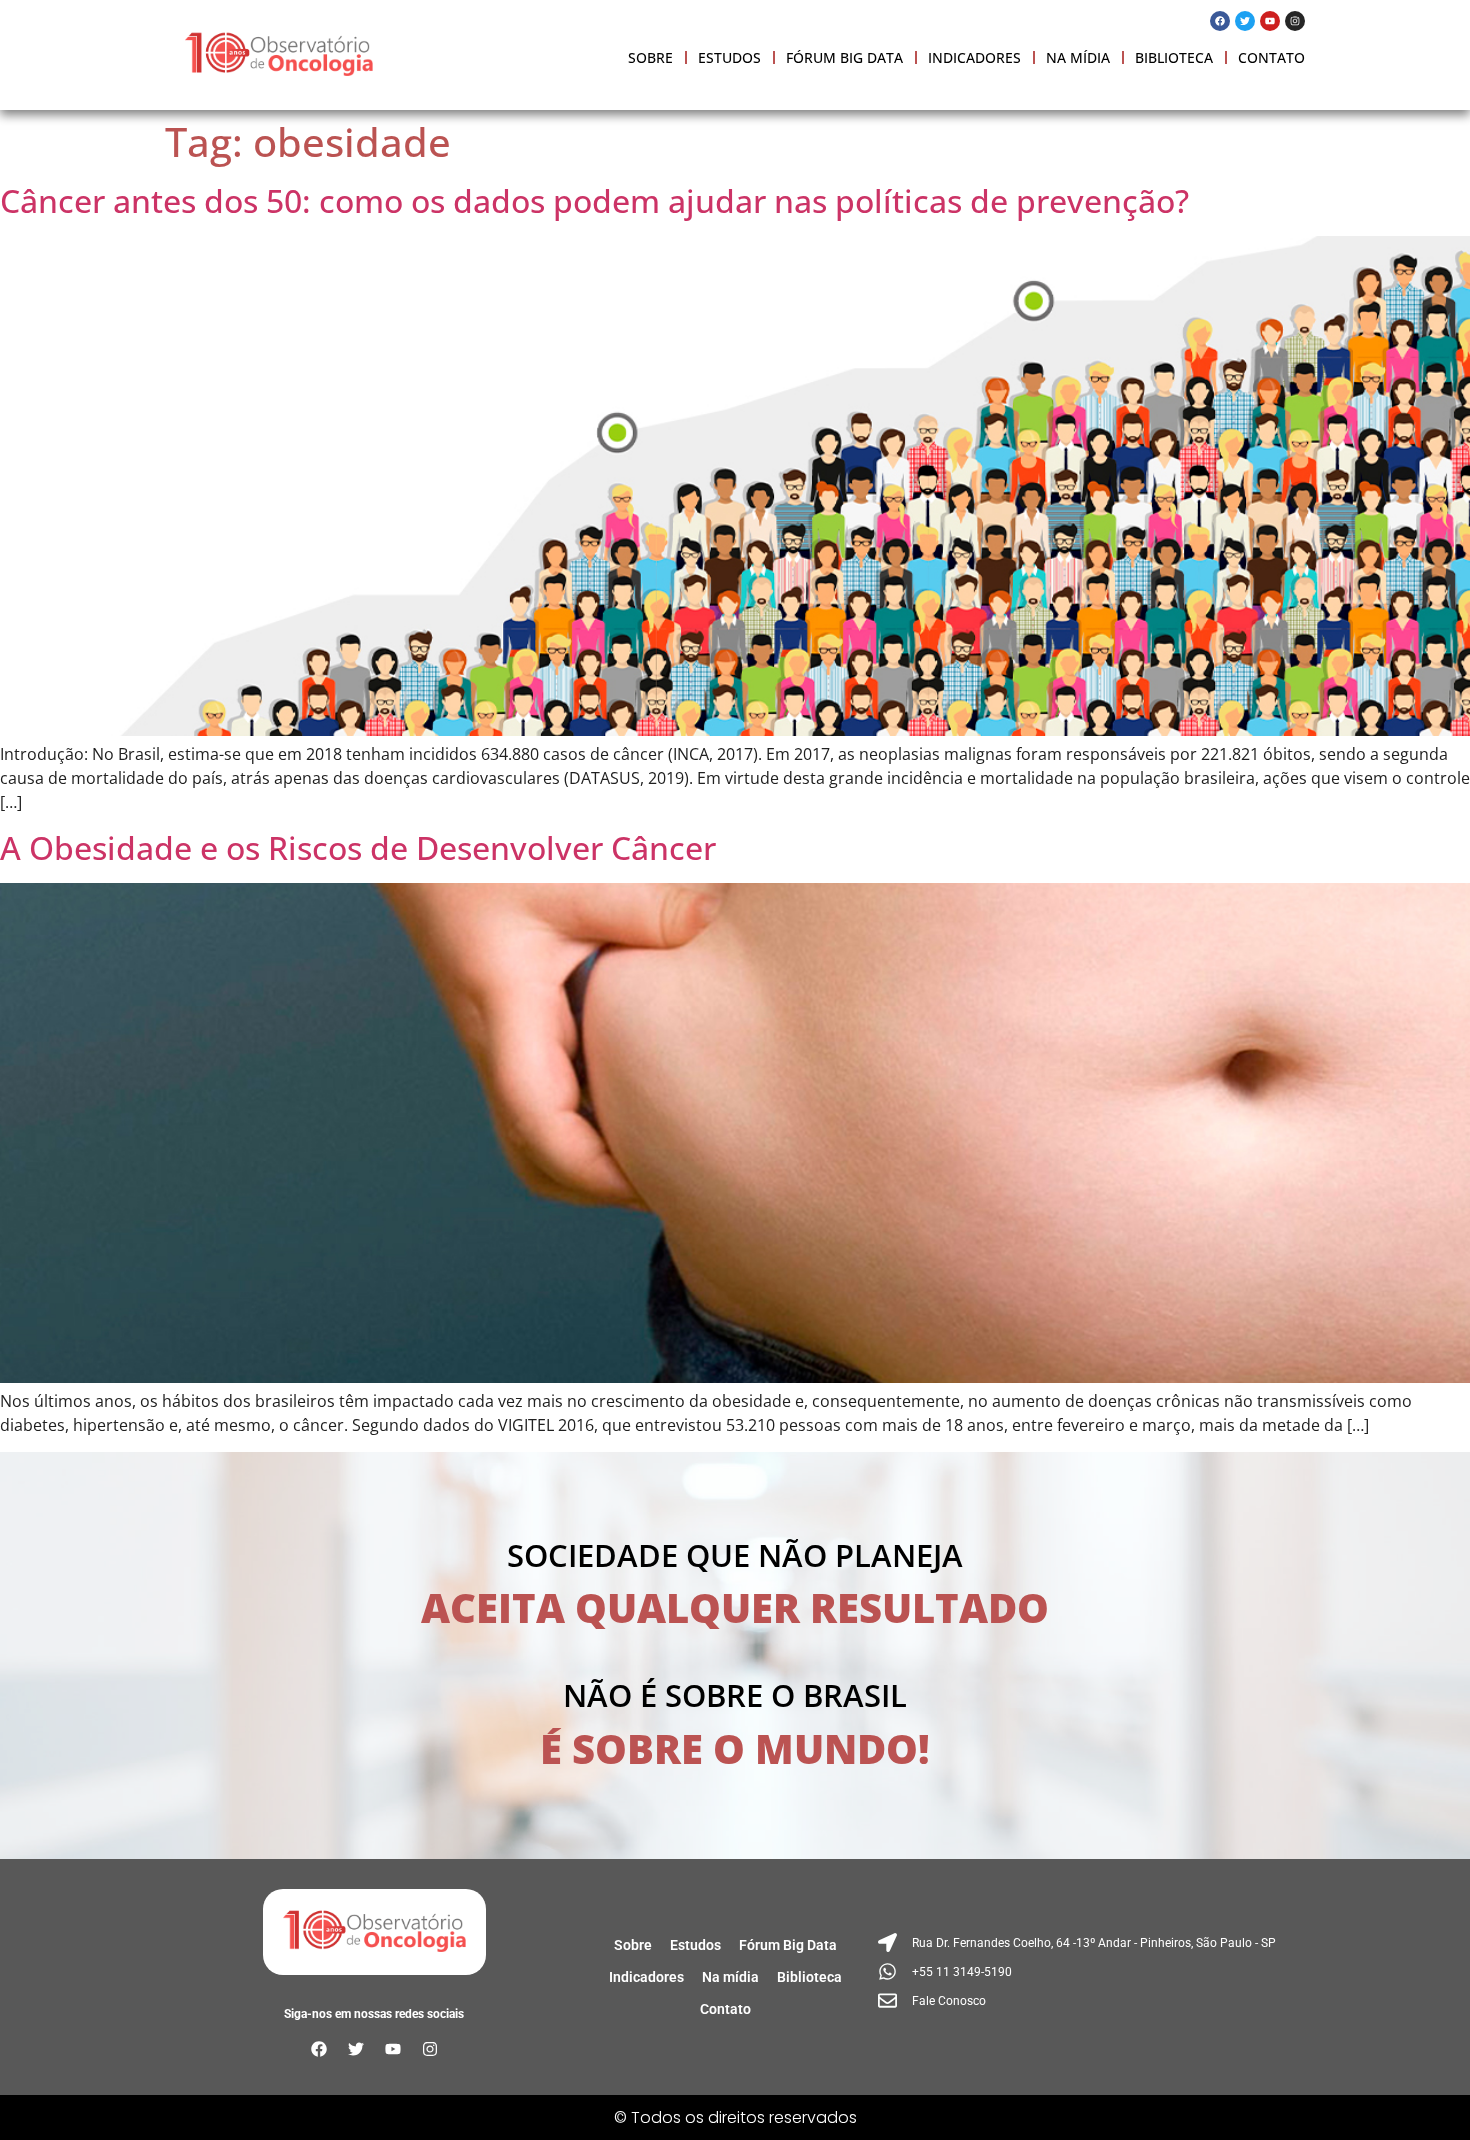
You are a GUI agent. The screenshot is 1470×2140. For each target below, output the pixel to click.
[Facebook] (1220, 21)
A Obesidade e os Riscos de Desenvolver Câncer (358, 847)
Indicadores (974, 57)
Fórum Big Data (844, 57)
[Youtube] (1270, 21)
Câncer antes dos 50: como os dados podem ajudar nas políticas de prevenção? (594, 200)
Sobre (650, 57)
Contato (1271, 57)
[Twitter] (1245, 21)
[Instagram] (1295, 21)
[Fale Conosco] (1079, 2000)
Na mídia (1078, 57)
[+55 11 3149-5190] (1079, 1971)
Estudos (729, 57)
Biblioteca (1174, 57)
